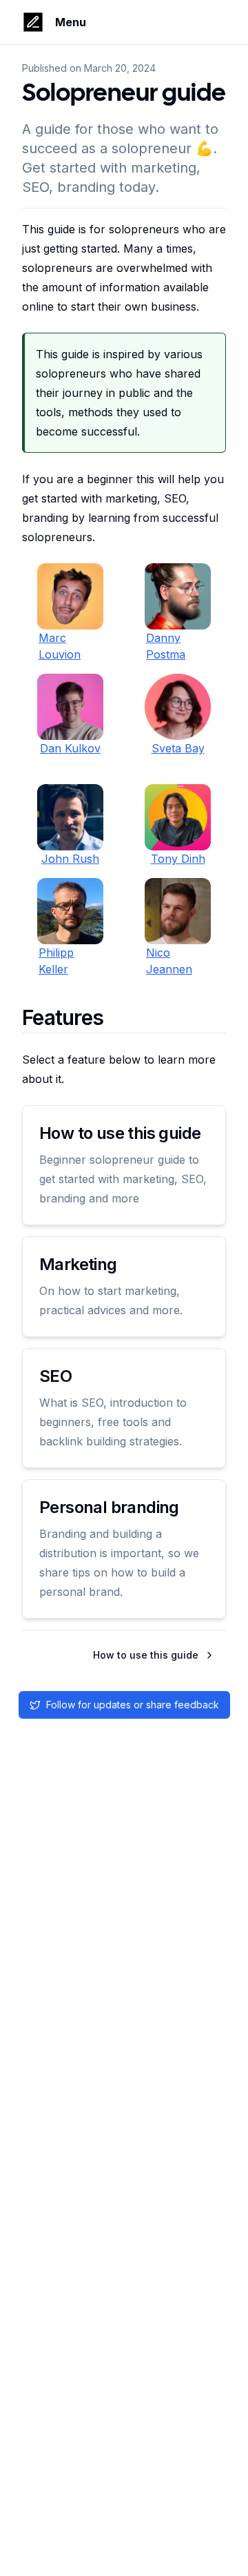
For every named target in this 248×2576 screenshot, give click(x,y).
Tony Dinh (178, 859)
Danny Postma (166, 646)
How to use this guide (146, 1655)
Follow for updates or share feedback (133, 1705)
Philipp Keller (56, 961)
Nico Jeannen (169, 961)
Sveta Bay (178, 748)
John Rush (70, 859)
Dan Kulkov (70, 748)
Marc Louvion (60, 646)
